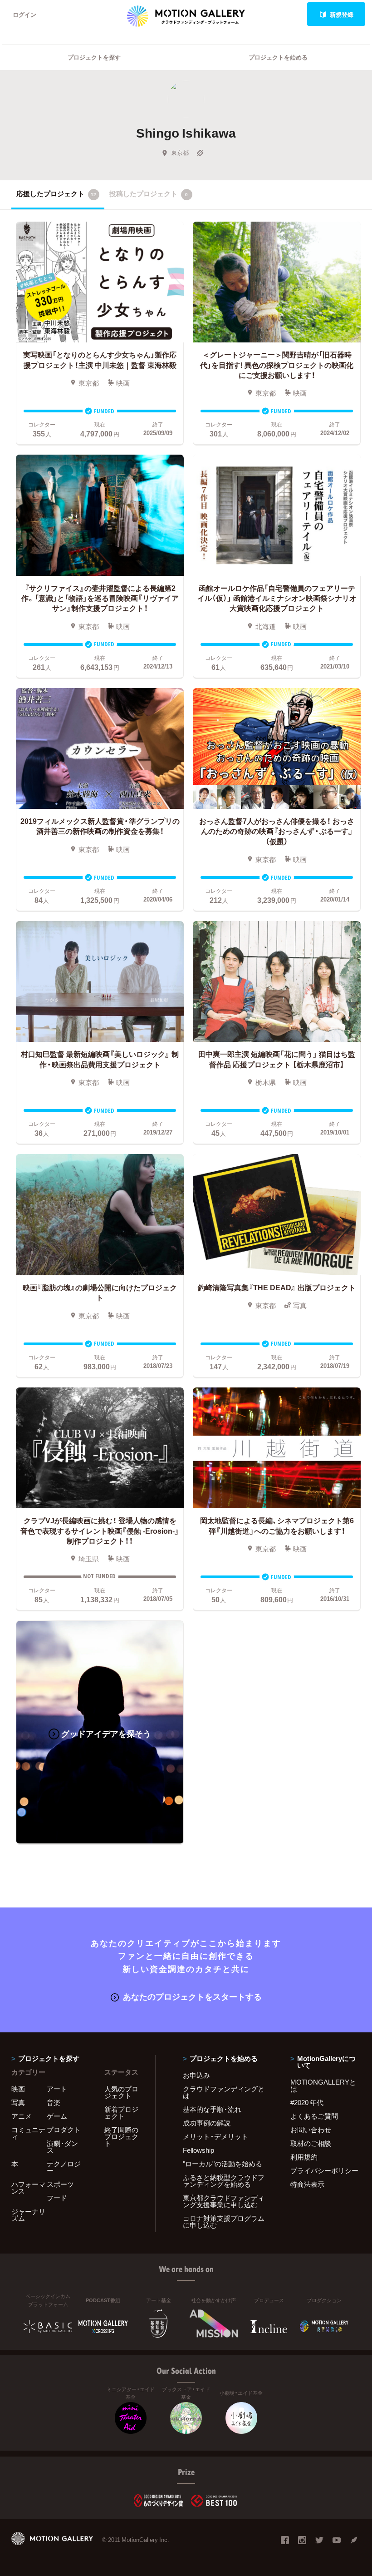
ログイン (24, 14)
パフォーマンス (28, 2187)
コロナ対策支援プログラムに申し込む (224, 2222)
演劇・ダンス (62, 2147)
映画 (18, 2089)
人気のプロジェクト (121, 2092)
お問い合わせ (311, 2130)
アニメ (22, 2116)
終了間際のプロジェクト (121, 2136)
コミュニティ (28, 2133)
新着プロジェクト (121, 2113)
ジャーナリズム (28, 2215)
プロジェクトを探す (94, 57)
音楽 (54, 2102)
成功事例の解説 (207, 2123)
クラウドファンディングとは (224, 2092)
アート (57, 2089)
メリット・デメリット (215, 2136)
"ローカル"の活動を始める (223, 2164)
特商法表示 (307, 2184)
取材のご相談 (311, 2143)
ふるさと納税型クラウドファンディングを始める (224, 2181)
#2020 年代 (307, 2102)
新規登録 (342, 14)
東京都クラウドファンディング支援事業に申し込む (224, 2201)
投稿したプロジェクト (149, 193)
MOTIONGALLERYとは (323, 2085)
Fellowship (198, 2150)
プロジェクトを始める (278, 57)
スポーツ (60, 2184)
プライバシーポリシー (324, 2170)
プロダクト (64, 2130)
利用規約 (304, 2157)
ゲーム (57, 2116)
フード (57, 2198)
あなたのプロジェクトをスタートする (192, 1996)
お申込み (196, 2075)
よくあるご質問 (314, 2116)
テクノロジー (64, 2167)
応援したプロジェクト (56, 193)
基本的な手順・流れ (212, 2109)
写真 (18, 2102)
